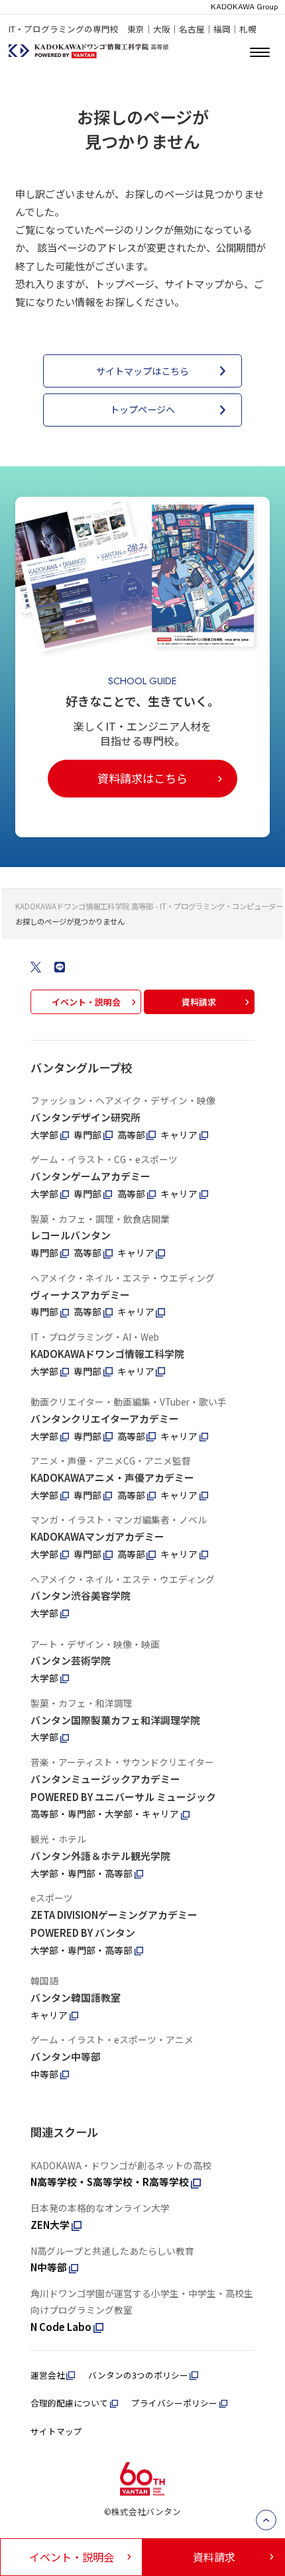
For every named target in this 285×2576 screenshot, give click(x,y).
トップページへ (142, 409)
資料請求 (199, 1002)
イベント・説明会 (86, 1002)
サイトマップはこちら (142, 371)
